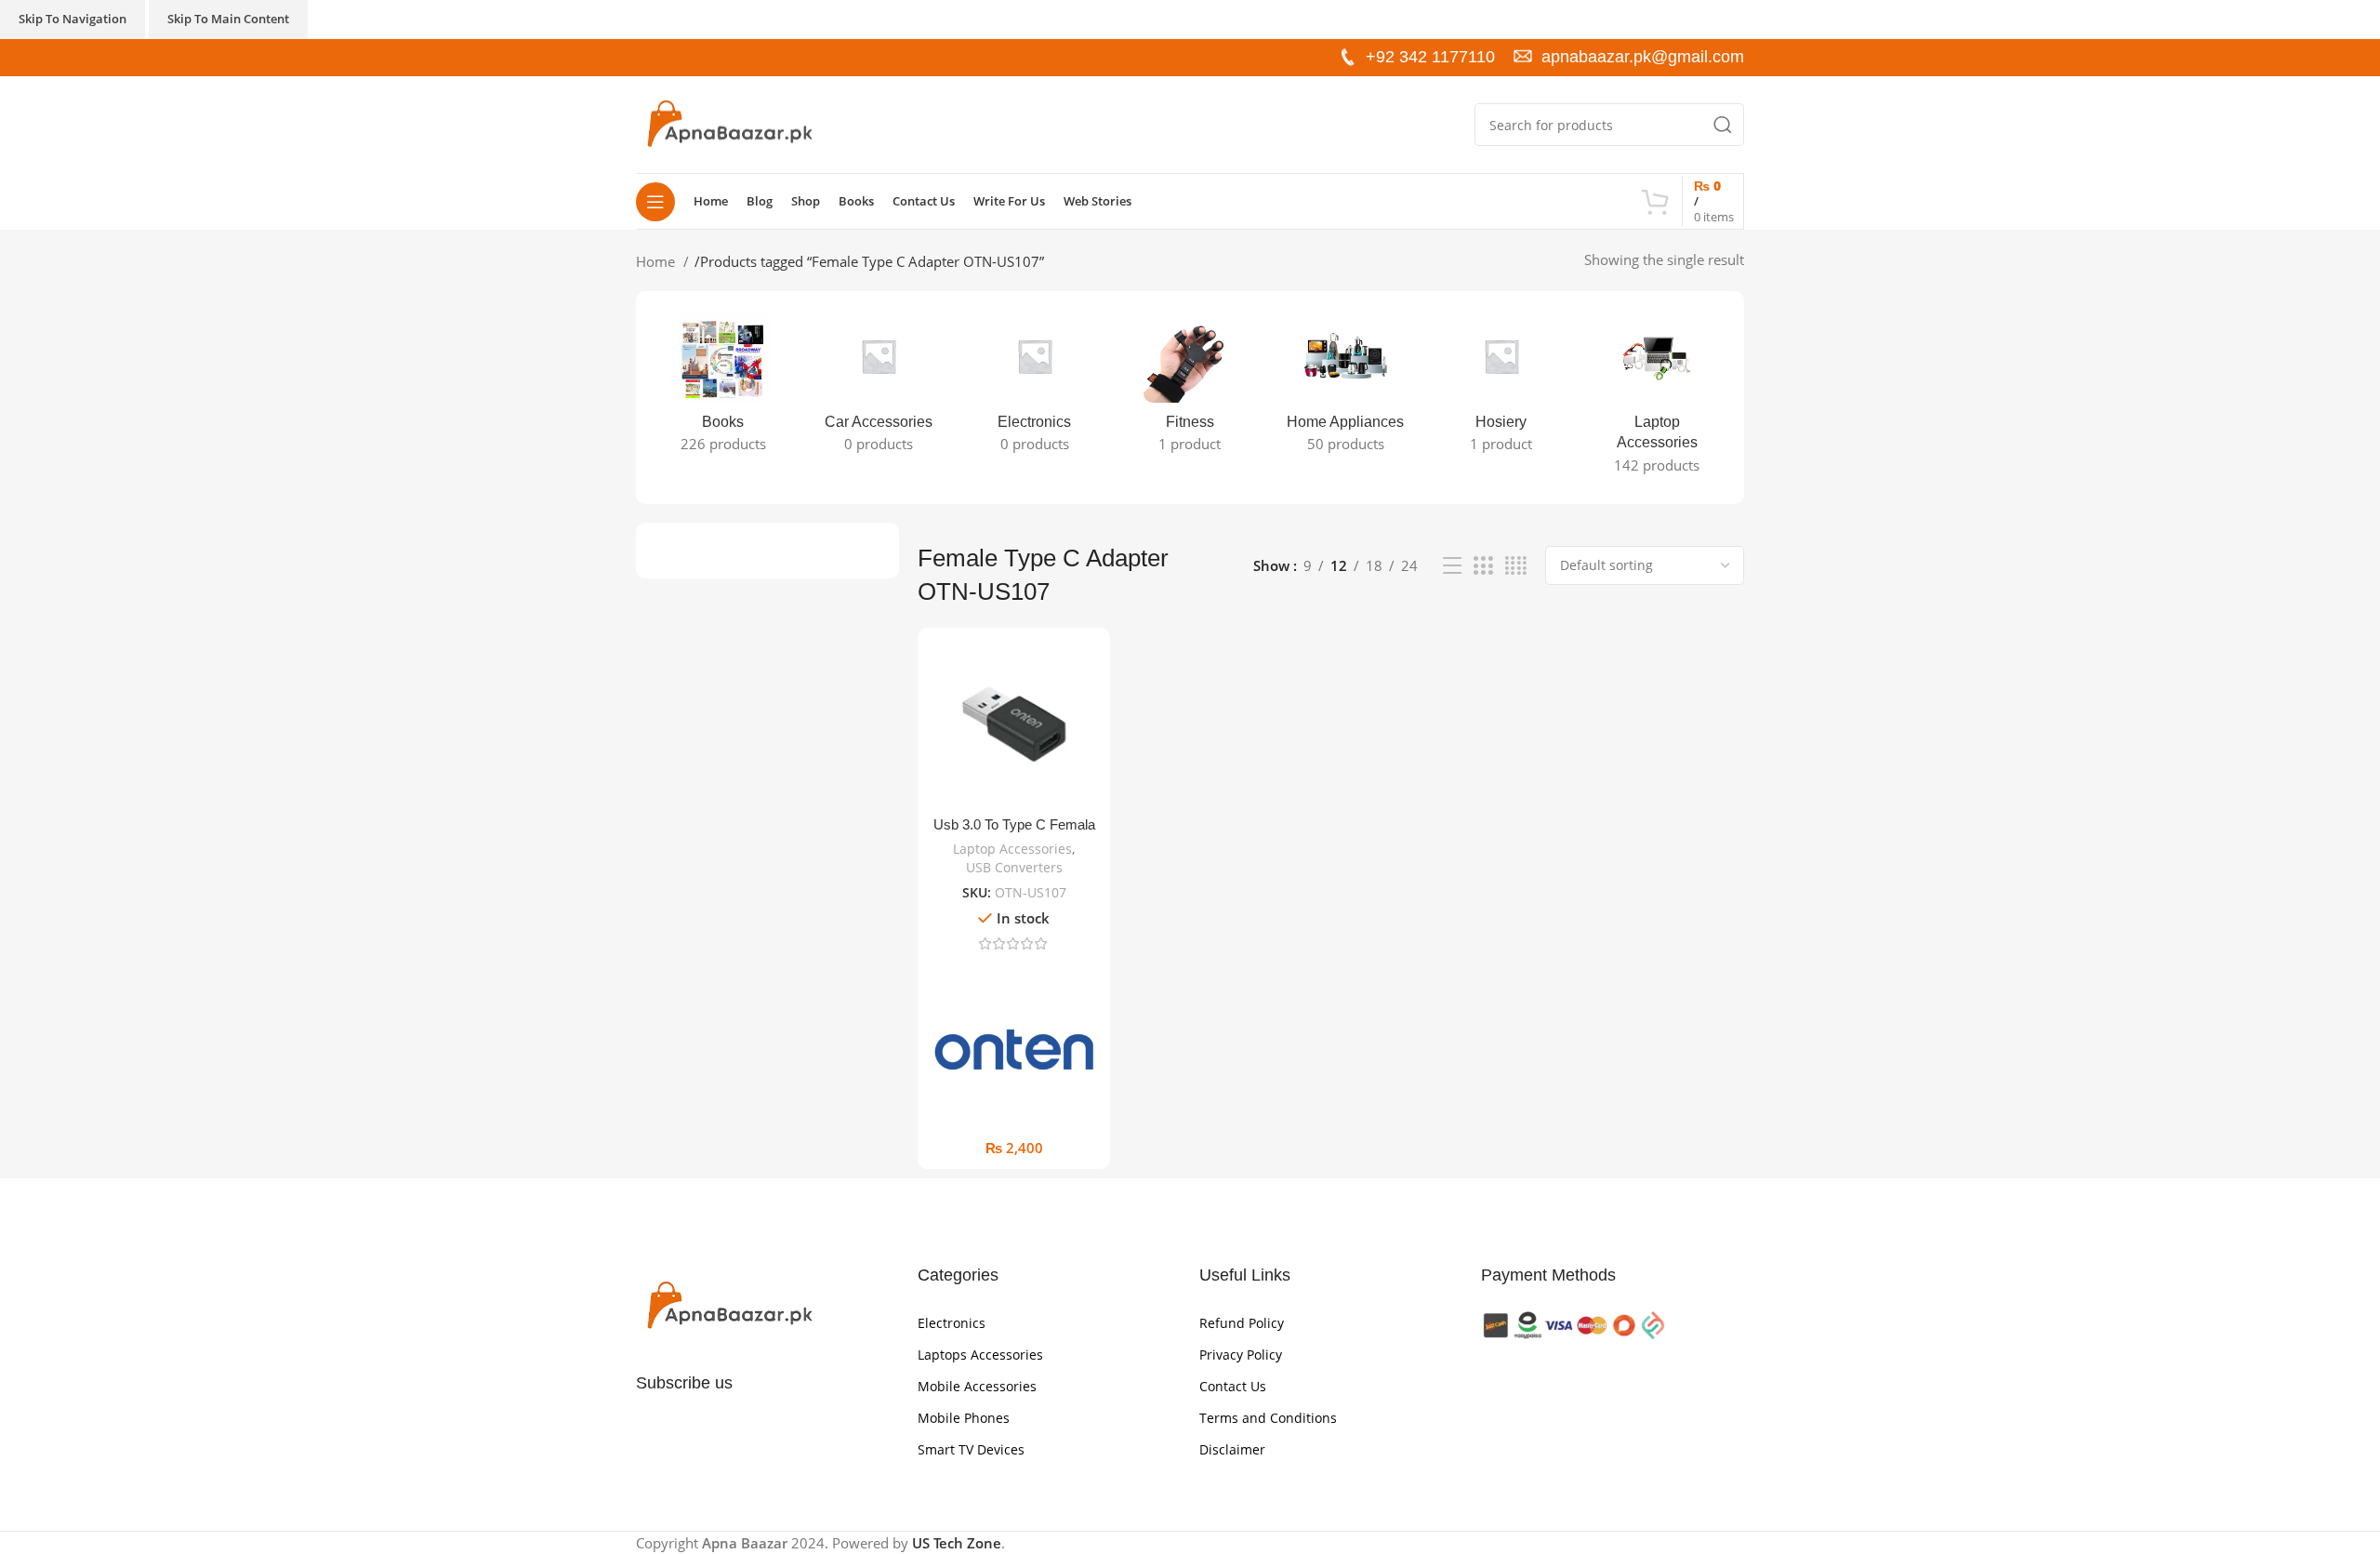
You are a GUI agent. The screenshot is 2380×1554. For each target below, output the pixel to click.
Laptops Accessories (980, 1355)
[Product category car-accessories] (878, 387)
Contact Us (1233, 1386)
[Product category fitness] (1190, 387)
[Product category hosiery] (1501, 387)
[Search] (1723, 125)
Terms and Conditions (1268, 1418)
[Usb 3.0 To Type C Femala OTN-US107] (1014, 724)
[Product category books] (723, 387)
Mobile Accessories (977, 1386)
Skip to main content (228, 19)
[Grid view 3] (1483, 566)
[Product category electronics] (1034, 387)
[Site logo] (729, 123)
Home (657, 261)
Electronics (952, 1323)
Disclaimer (1232, 1449)
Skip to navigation (73, 19)
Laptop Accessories (1012, 849)
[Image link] (729, 1305)
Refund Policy (1242, 1323)
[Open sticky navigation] (655, 202)
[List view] (1452, 566)
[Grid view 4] (1516, 566)
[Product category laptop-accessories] (1657, 398)
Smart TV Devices (971, 1449)
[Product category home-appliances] (1346, 387)
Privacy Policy (1241, 1355)
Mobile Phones (964, 1418)
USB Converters (1014, 867)
